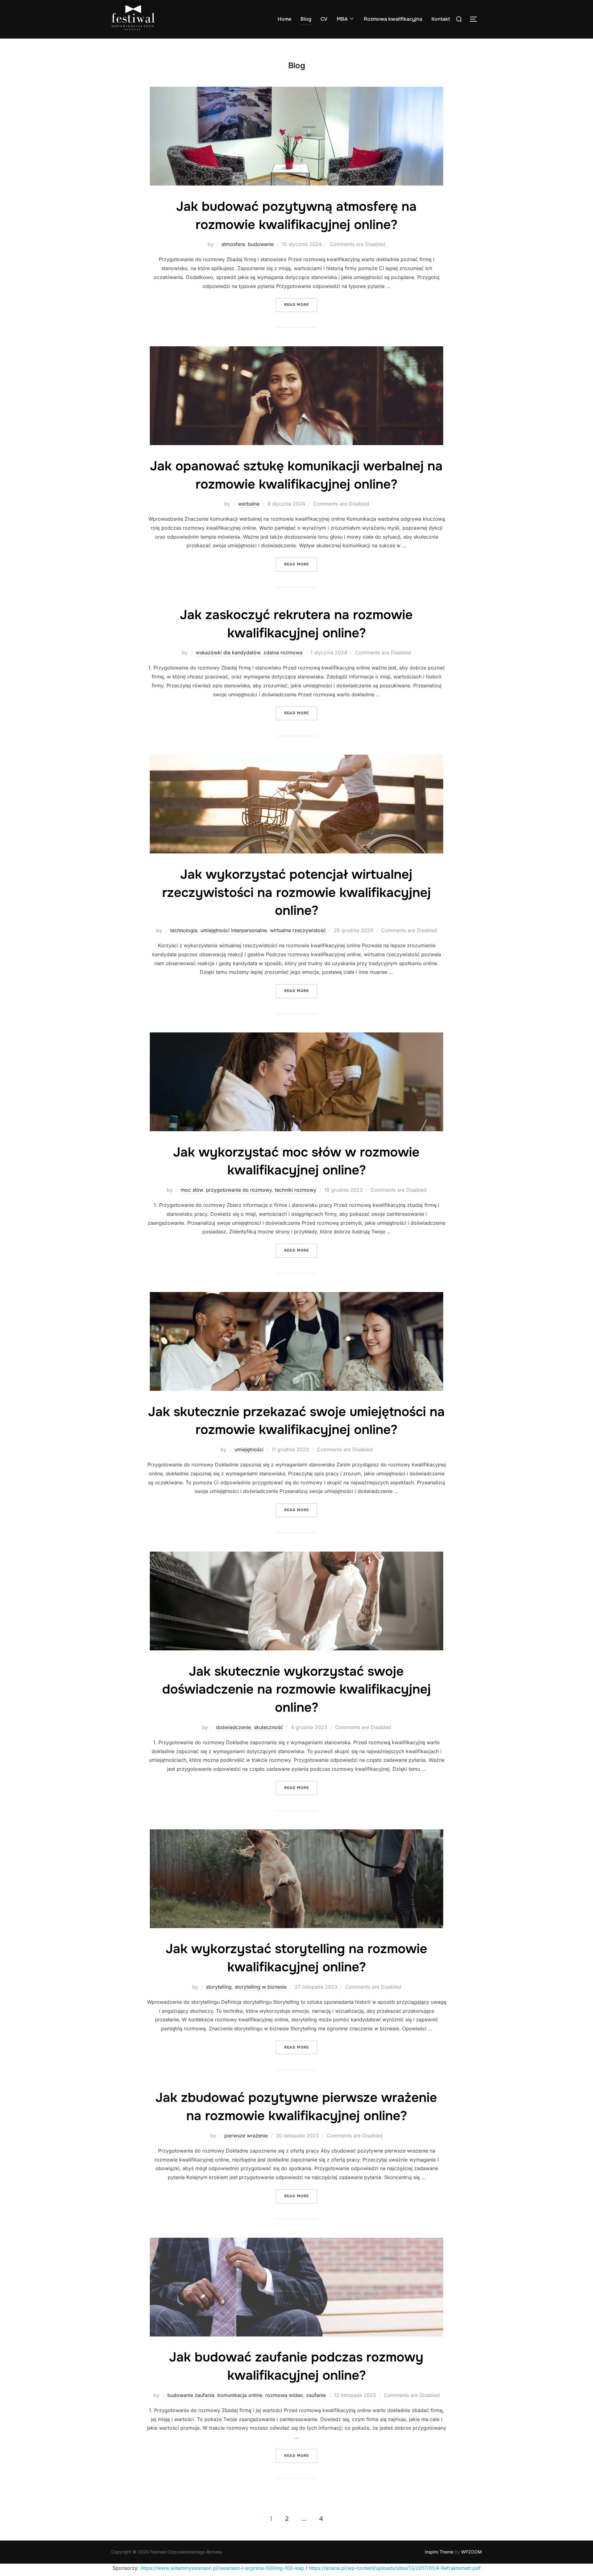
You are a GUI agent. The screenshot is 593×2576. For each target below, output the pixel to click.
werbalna (249, 504)
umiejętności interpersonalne (234, 930)
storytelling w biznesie (261, 1987)
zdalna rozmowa (283, 652)
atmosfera (233, 244)
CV (324, 19)
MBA (342, 19)
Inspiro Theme (439, 2552)
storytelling (219, 1987)
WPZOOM (471, 2552)
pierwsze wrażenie (246, 2136)
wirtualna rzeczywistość (298, 930)
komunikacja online (240, 2395)
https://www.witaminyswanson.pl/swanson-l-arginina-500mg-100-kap (222, 2568)
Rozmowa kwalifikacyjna (393, 19)
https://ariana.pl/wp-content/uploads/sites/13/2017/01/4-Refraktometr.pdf (395, 2568)
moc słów (192, 1190)
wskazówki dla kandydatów (228, 652)
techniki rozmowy (296, 1190)
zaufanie (316, 2395)
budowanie (261, 244)
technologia (184, 930)
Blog (306, 19)
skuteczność (268, 1727)
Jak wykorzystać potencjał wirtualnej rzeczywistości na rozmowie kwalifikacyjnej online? (296, 893)
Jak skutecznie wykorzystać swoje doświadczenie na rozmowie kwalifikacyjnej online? (296, 1690)
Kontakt (441, 19)
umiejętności (249, 1449)
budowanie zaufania (191, 2395)
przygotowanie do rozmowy (239, 1190)
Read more (301, 304)
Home (284, 19)
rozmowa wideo (284, 2395)
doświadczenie (233, 1727)
